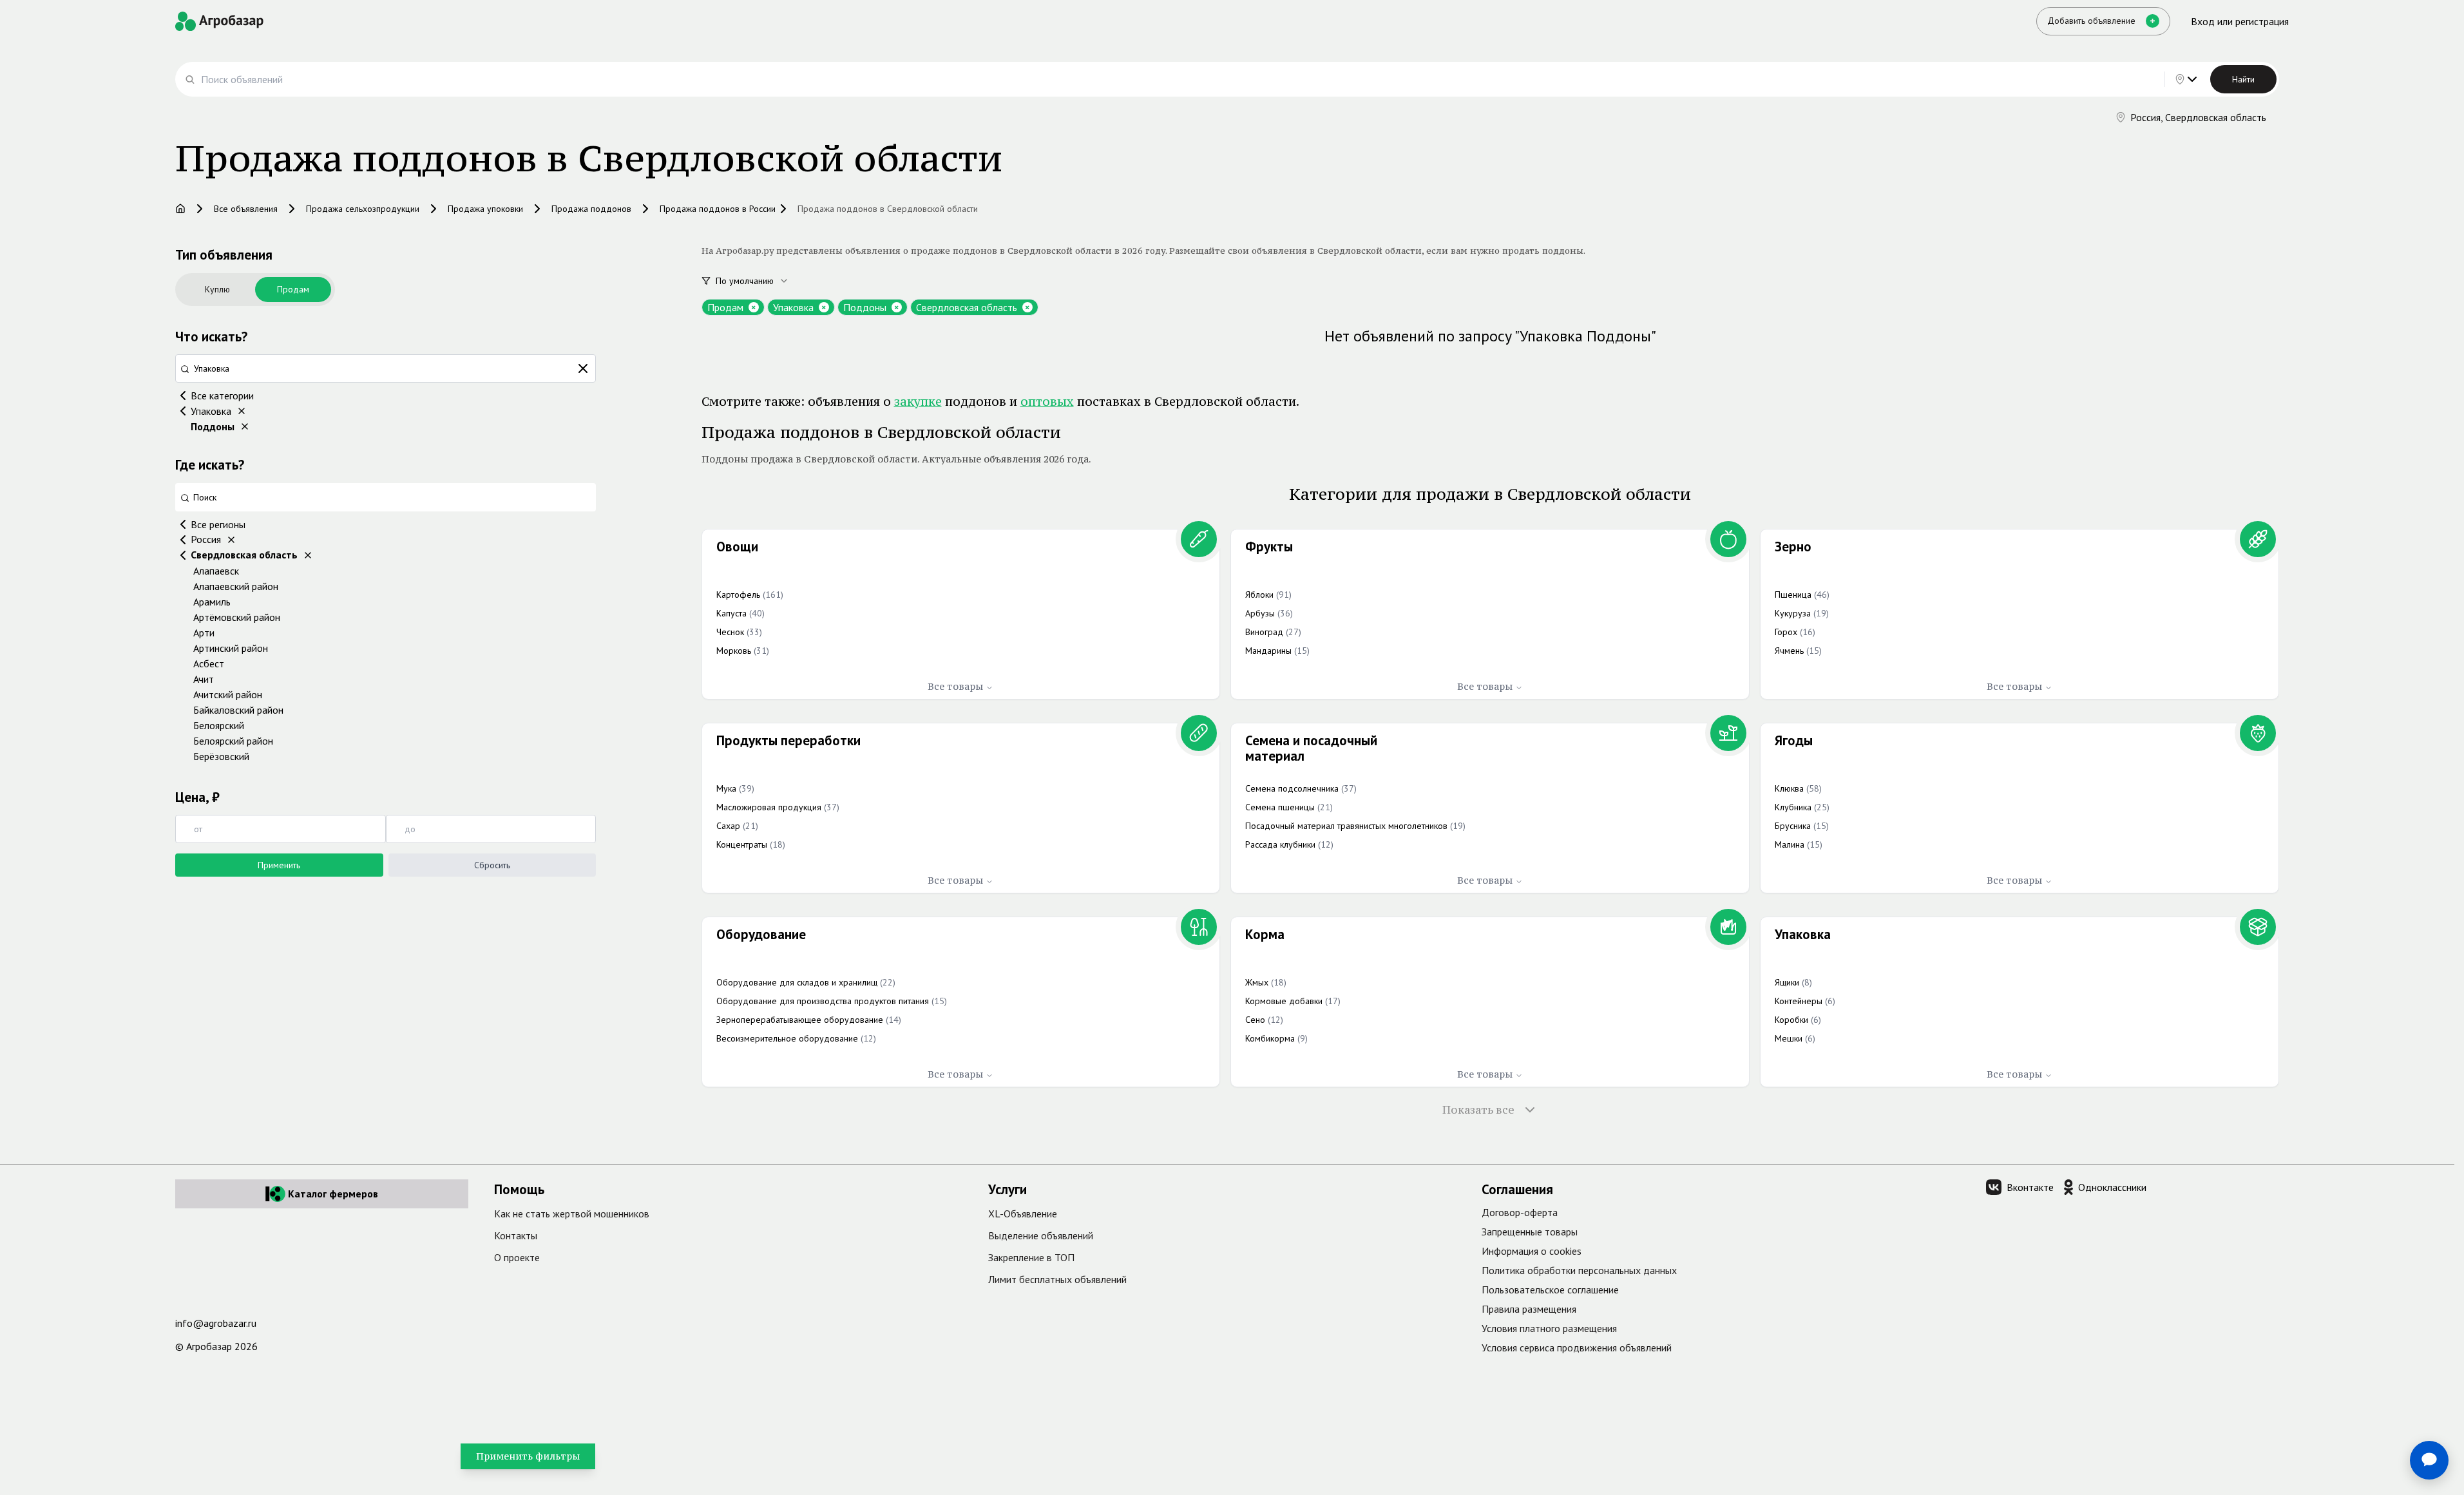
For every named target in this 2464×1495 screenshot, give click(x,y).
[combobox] (759, 281)
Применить (279, 865)
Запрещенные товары (1530, 1232)
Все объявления (246, 209)
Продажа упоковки (485, 209)
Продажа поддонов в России (718, 209)
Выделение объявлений (1041, 1235)
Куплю (217, 289)
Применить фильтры (528, 1456)
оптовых (1047, 401)
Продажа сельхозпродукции (363, 209)
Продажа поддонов (591, 209)
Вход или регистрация (2240, 21)
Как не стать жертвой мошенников (572, 1214)
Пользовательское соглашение (1550, 1290)
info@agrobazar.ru (216, 1323)
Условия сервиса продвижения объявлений (1577, 1347)
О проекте (517, 1257)
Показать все (1478, 1110)
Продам (293, 289)
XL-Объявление (1023, 1214)
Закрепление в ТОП (1031, 1257)
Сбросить (492, 865)
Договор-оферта (1520, 1212)
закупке (918, 401)
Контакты (516, 1235)
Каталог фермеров (333, 1194)
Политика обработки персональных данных (1579, 1270)
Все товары (955, 686)
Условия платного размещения (1549, 1328)
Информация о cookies (1532, 1251)
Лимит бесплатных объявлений (1057, 1279)
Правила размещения (1529, 1309)
